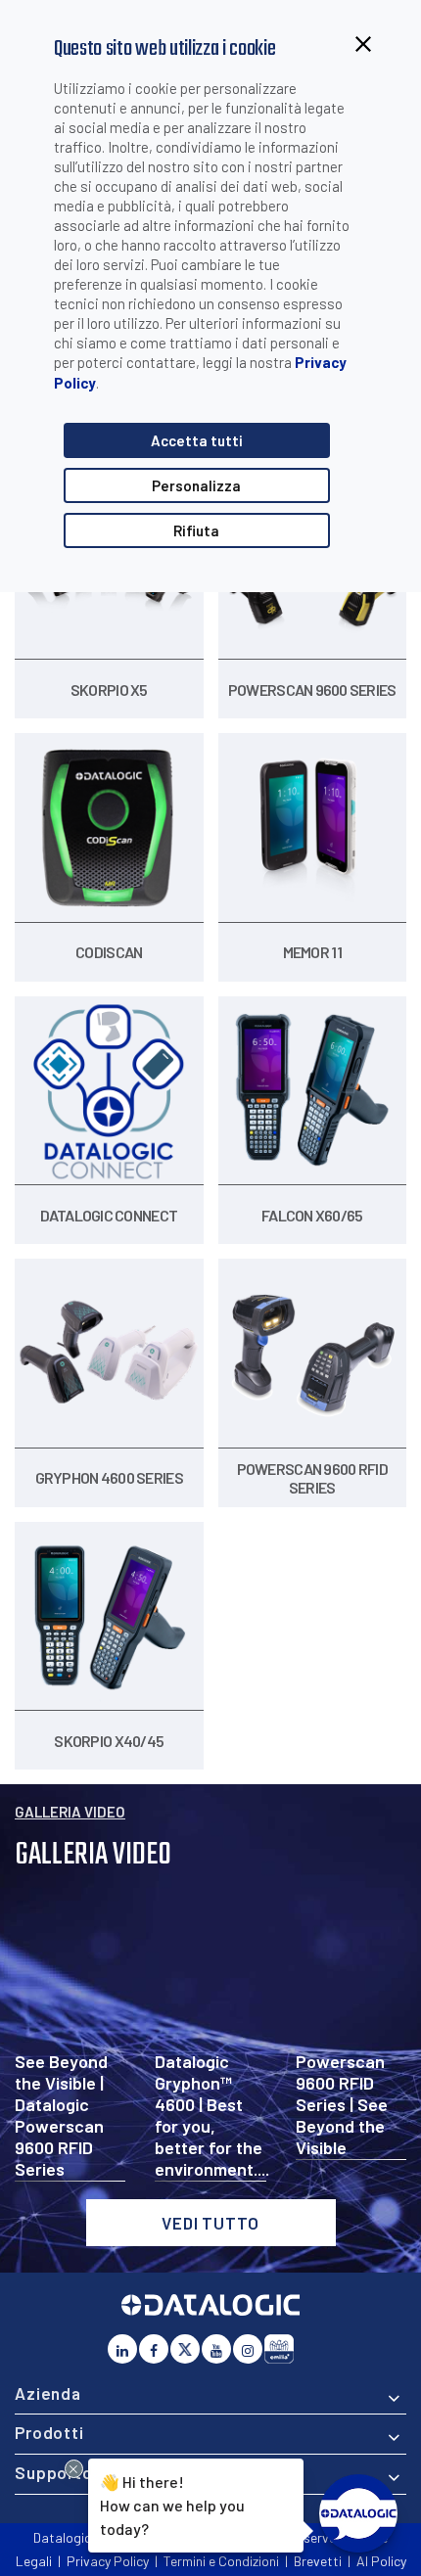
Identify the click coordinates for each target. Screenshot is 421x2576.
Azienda (48, 2393)
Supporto (54, 2472)
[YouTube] (216, 2349)
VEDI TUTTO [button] (210, 2223)
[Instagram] (248, 2349)
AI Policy (381, 2561)
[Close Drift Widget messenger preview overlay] (74, 2469)
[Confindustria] (279, 2349)
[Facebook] (154, 2349)
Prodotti (49, 2432)
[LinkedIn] (122, 2349)
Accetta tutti (197, 440)
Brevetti (318, 2561)
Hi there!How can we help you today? (172, 2504)
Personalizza (196, 485)
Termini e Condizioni (221, 2561)
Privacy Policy (108, 2561)
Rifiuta (196, 530)
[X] (185, 2349)
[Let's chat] (358, 2513)
